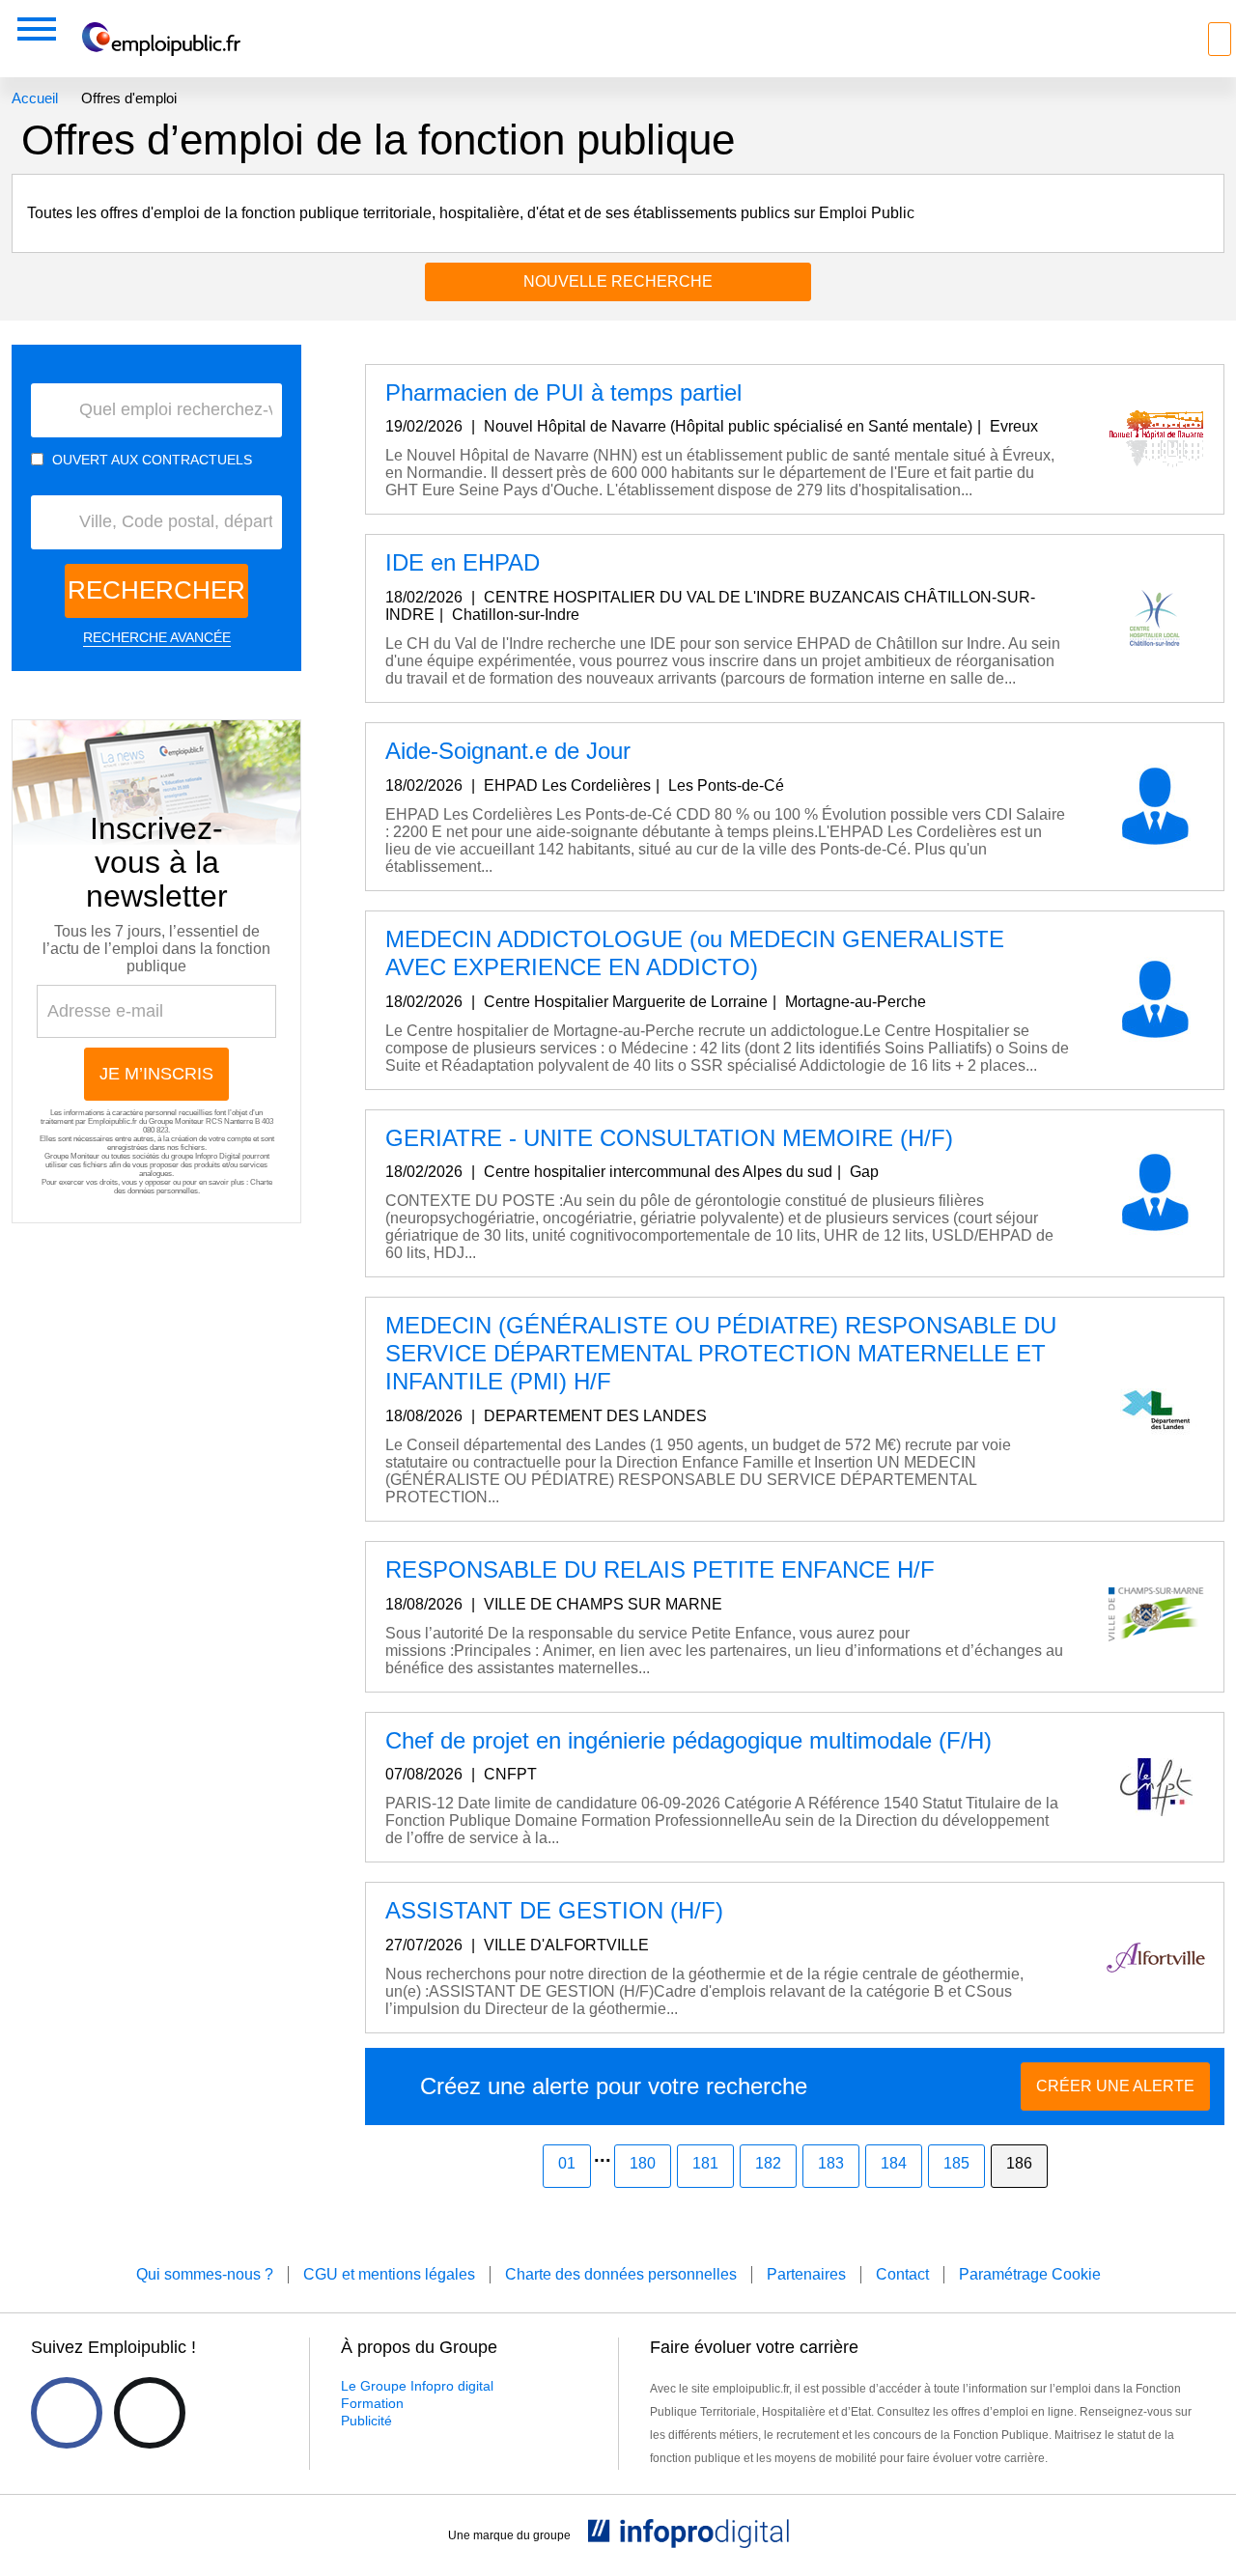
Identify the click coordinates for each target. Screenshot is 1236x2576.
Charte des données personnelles (193, 1187)
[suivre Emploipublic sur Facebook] (67, 2413)
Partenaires (806, 2274)
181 (705, 2163)
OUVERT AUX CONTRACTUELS (152, 460)
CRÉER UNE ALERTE (1115, 2086)
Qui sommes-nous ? (205, 2274)
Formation (372, 2403)
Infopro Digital (218, 1156)
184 (894, 2163)
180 (643, 2163)
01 (567, 2163)
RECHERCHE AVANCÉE (157, 637)
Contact (902, 2274)
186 (1019, 2163)
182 (768, 2163)
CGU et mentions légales (389, 2274)
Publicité (366, 2421)
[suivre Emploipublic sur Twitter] (150, 2413)
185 (956, 2163)
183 (831, 2163)
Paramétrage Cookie (1030, 2274)
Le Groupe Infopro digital (417, 2386)
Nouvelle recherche (618, 281)
